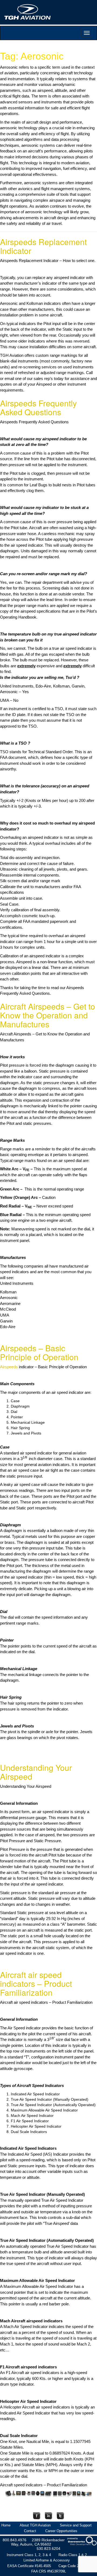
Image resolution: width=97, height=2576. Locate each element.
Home (6, 2525)
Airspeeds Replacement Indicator (43, 246)
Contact (30, 2531)
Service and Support (76, 2525)
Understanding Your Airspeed (36, 1772)
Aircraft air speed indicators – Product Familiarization (36, 1983)
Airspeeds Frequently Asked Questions (38, 407)
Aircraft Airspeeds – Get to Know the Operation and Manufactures (48, 1015)
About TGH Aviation (35, 2525)
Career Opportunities (61, 2531)
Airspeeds (9, 1367)
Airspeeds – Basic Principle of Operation (39, 1352)
